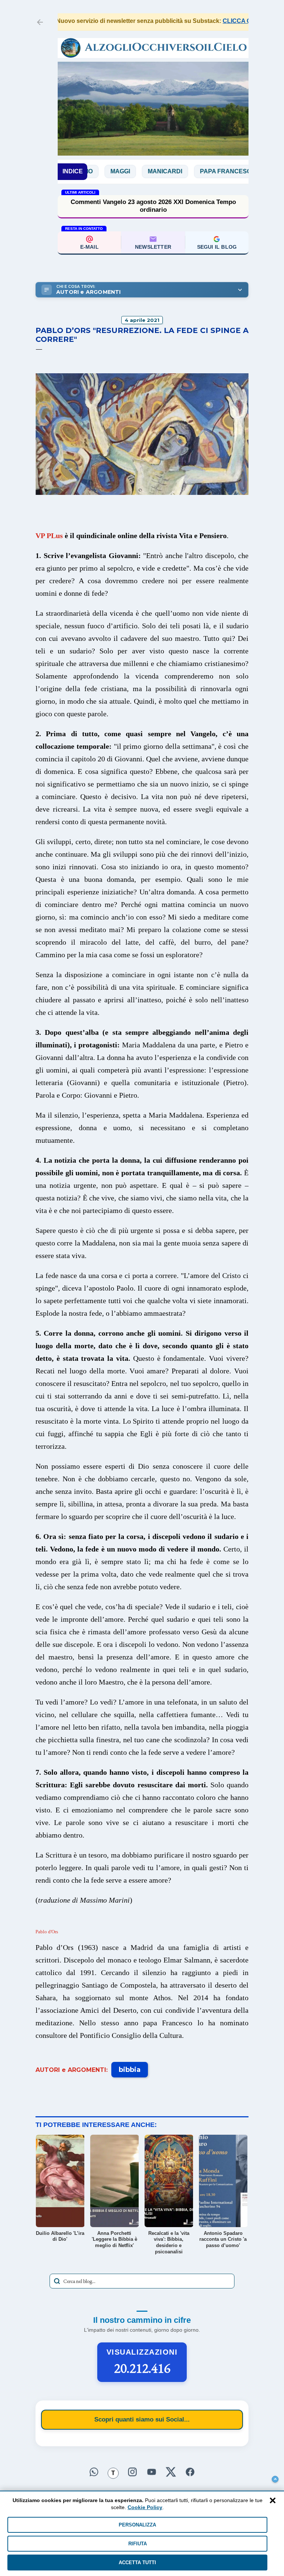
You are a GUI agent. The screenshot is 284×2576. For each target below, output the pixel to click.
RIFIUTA (138, 2544)
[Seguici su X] (171, 2472)
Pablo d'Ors (47, 1932)
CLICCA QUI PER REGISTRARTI (230, 21)
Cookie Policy (145, 2507)
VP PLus (49, 536)
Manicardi (121, 171)
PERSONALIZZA (137, 2525)
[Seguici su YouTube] (152, 2472)
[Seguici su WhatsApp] (94, 2472)
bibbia (130, 2070)
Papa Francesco (184, 171)
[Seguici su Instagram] (132, 2472)
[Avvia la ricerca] (57, 2281)
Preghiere (248, 171)
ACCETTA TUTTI (137, 2563)
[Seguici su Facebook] (190, 2472)
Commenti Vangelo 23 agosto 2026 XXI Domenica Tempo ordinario (153, 206)
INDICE (73, 171)
